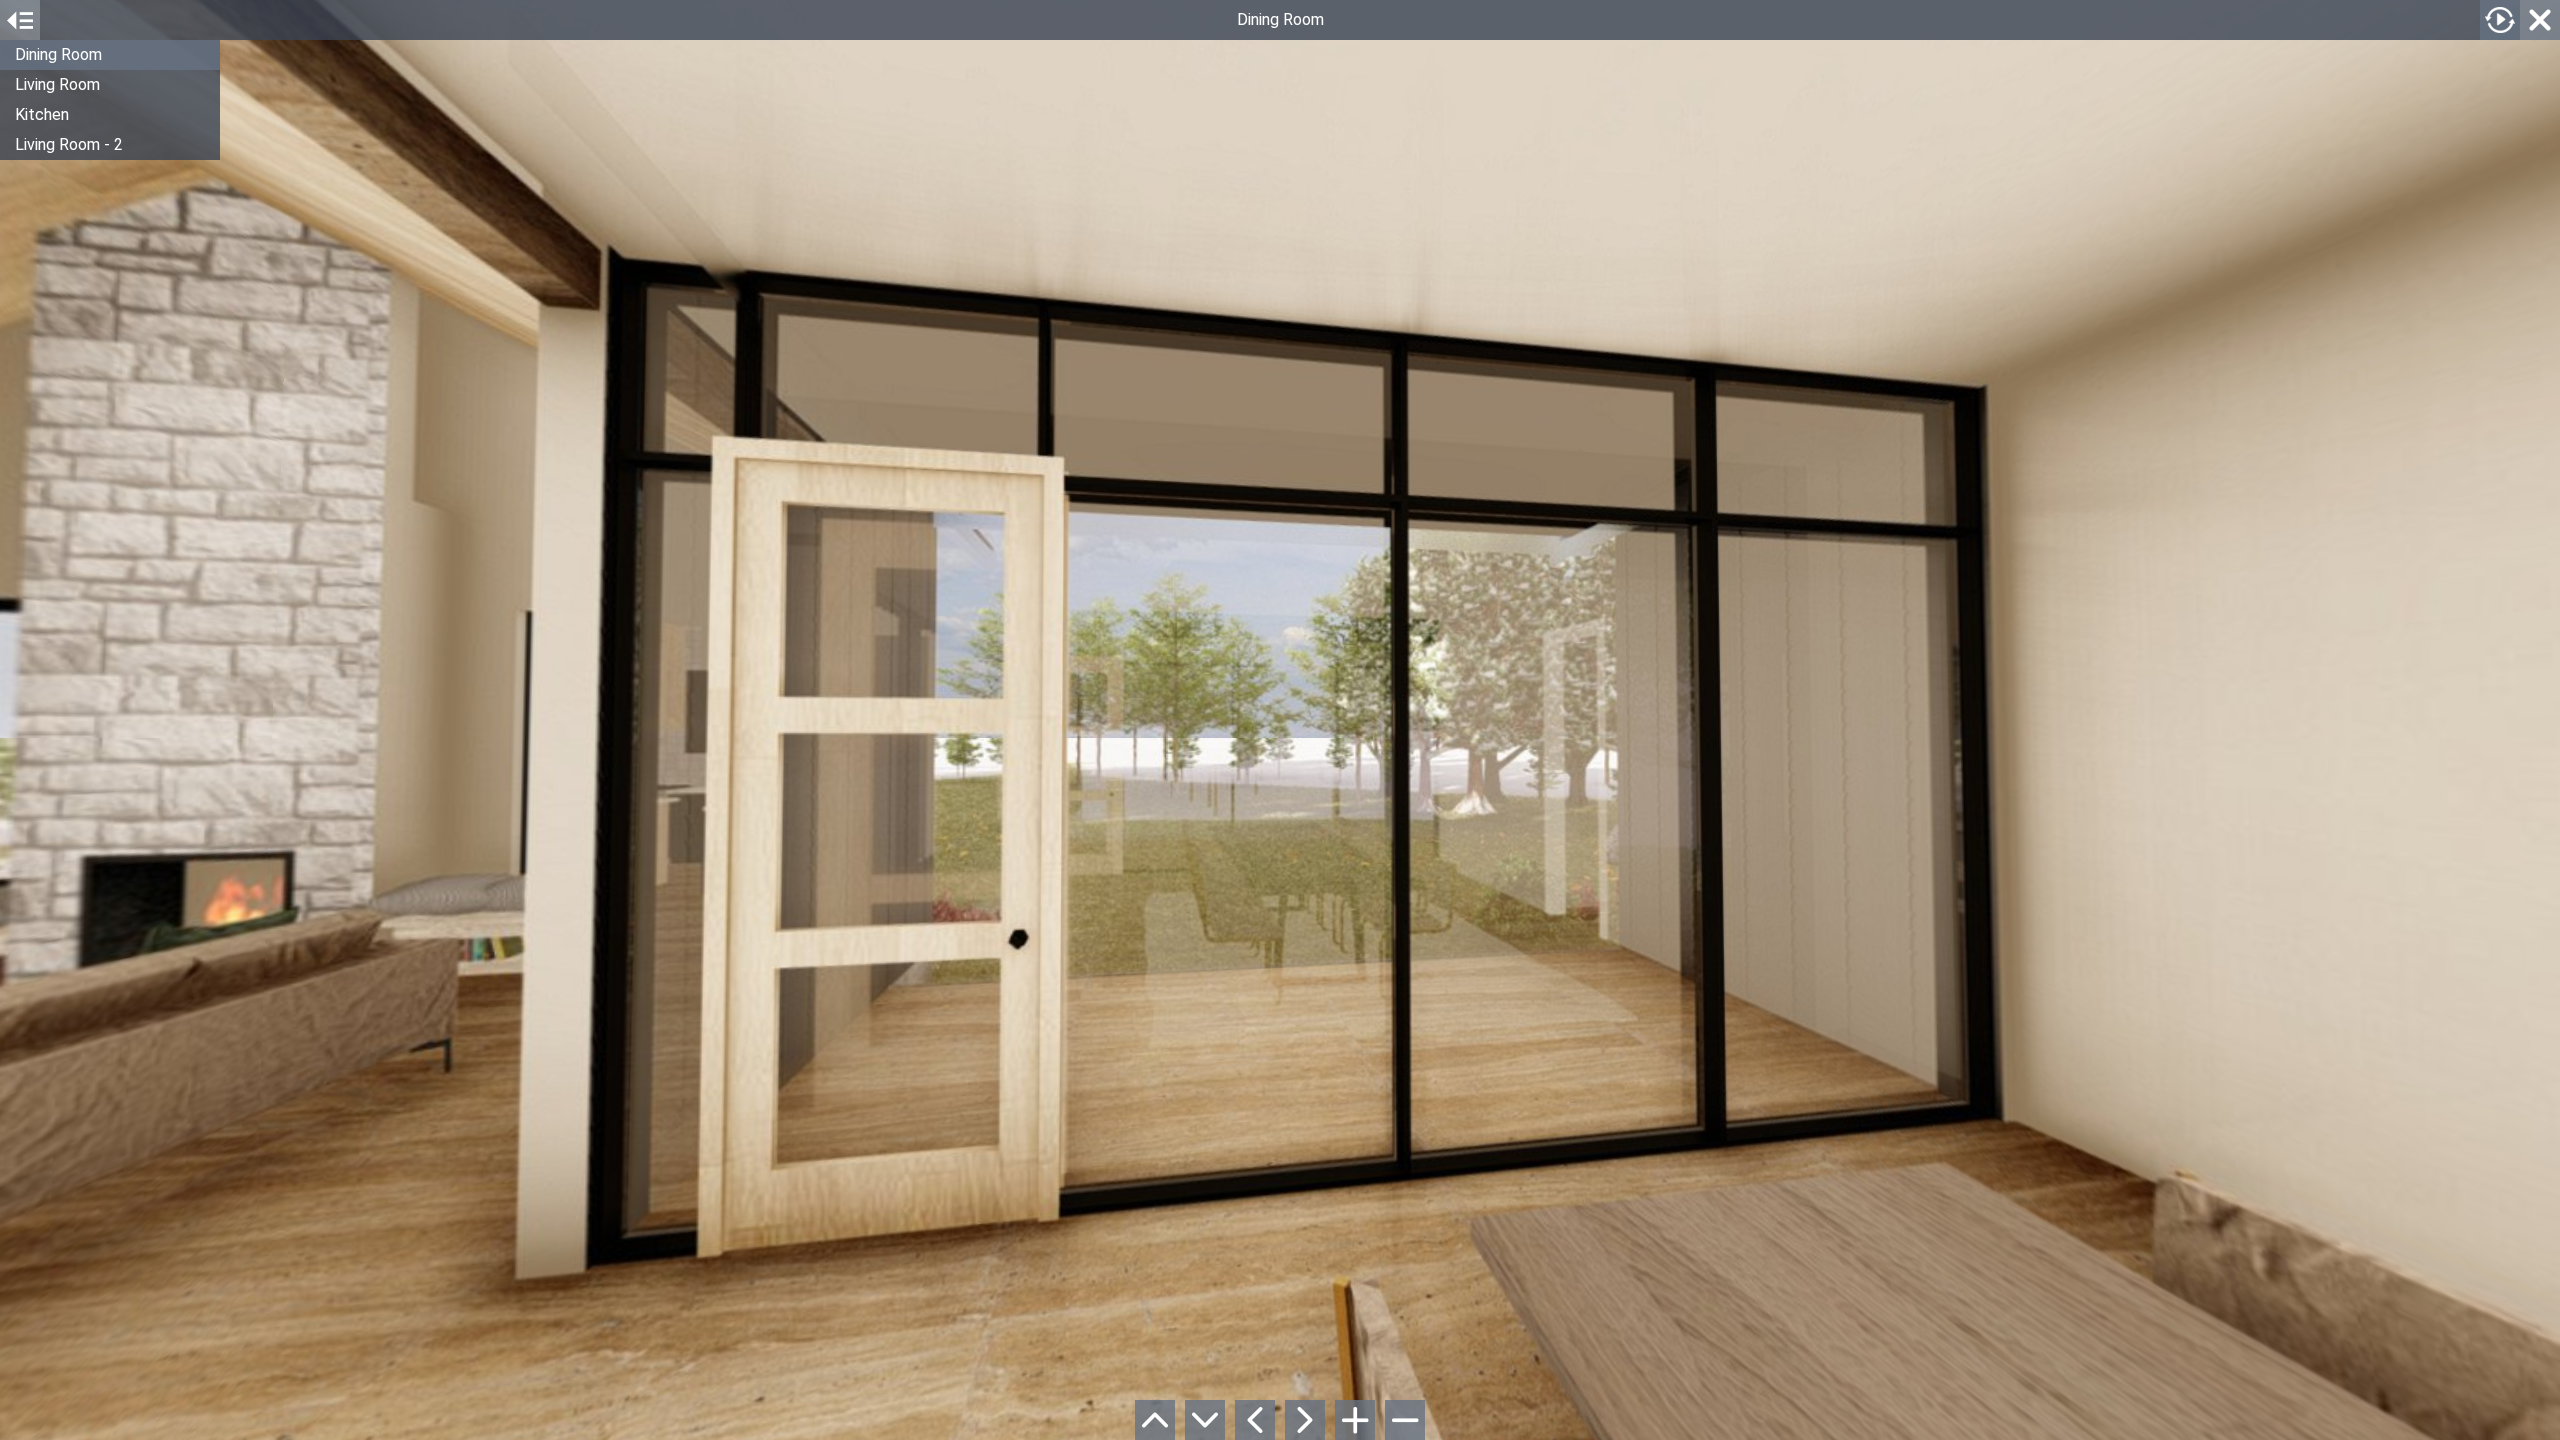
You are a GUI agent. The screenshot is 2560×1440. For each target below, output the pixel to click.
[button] (110, 55)
